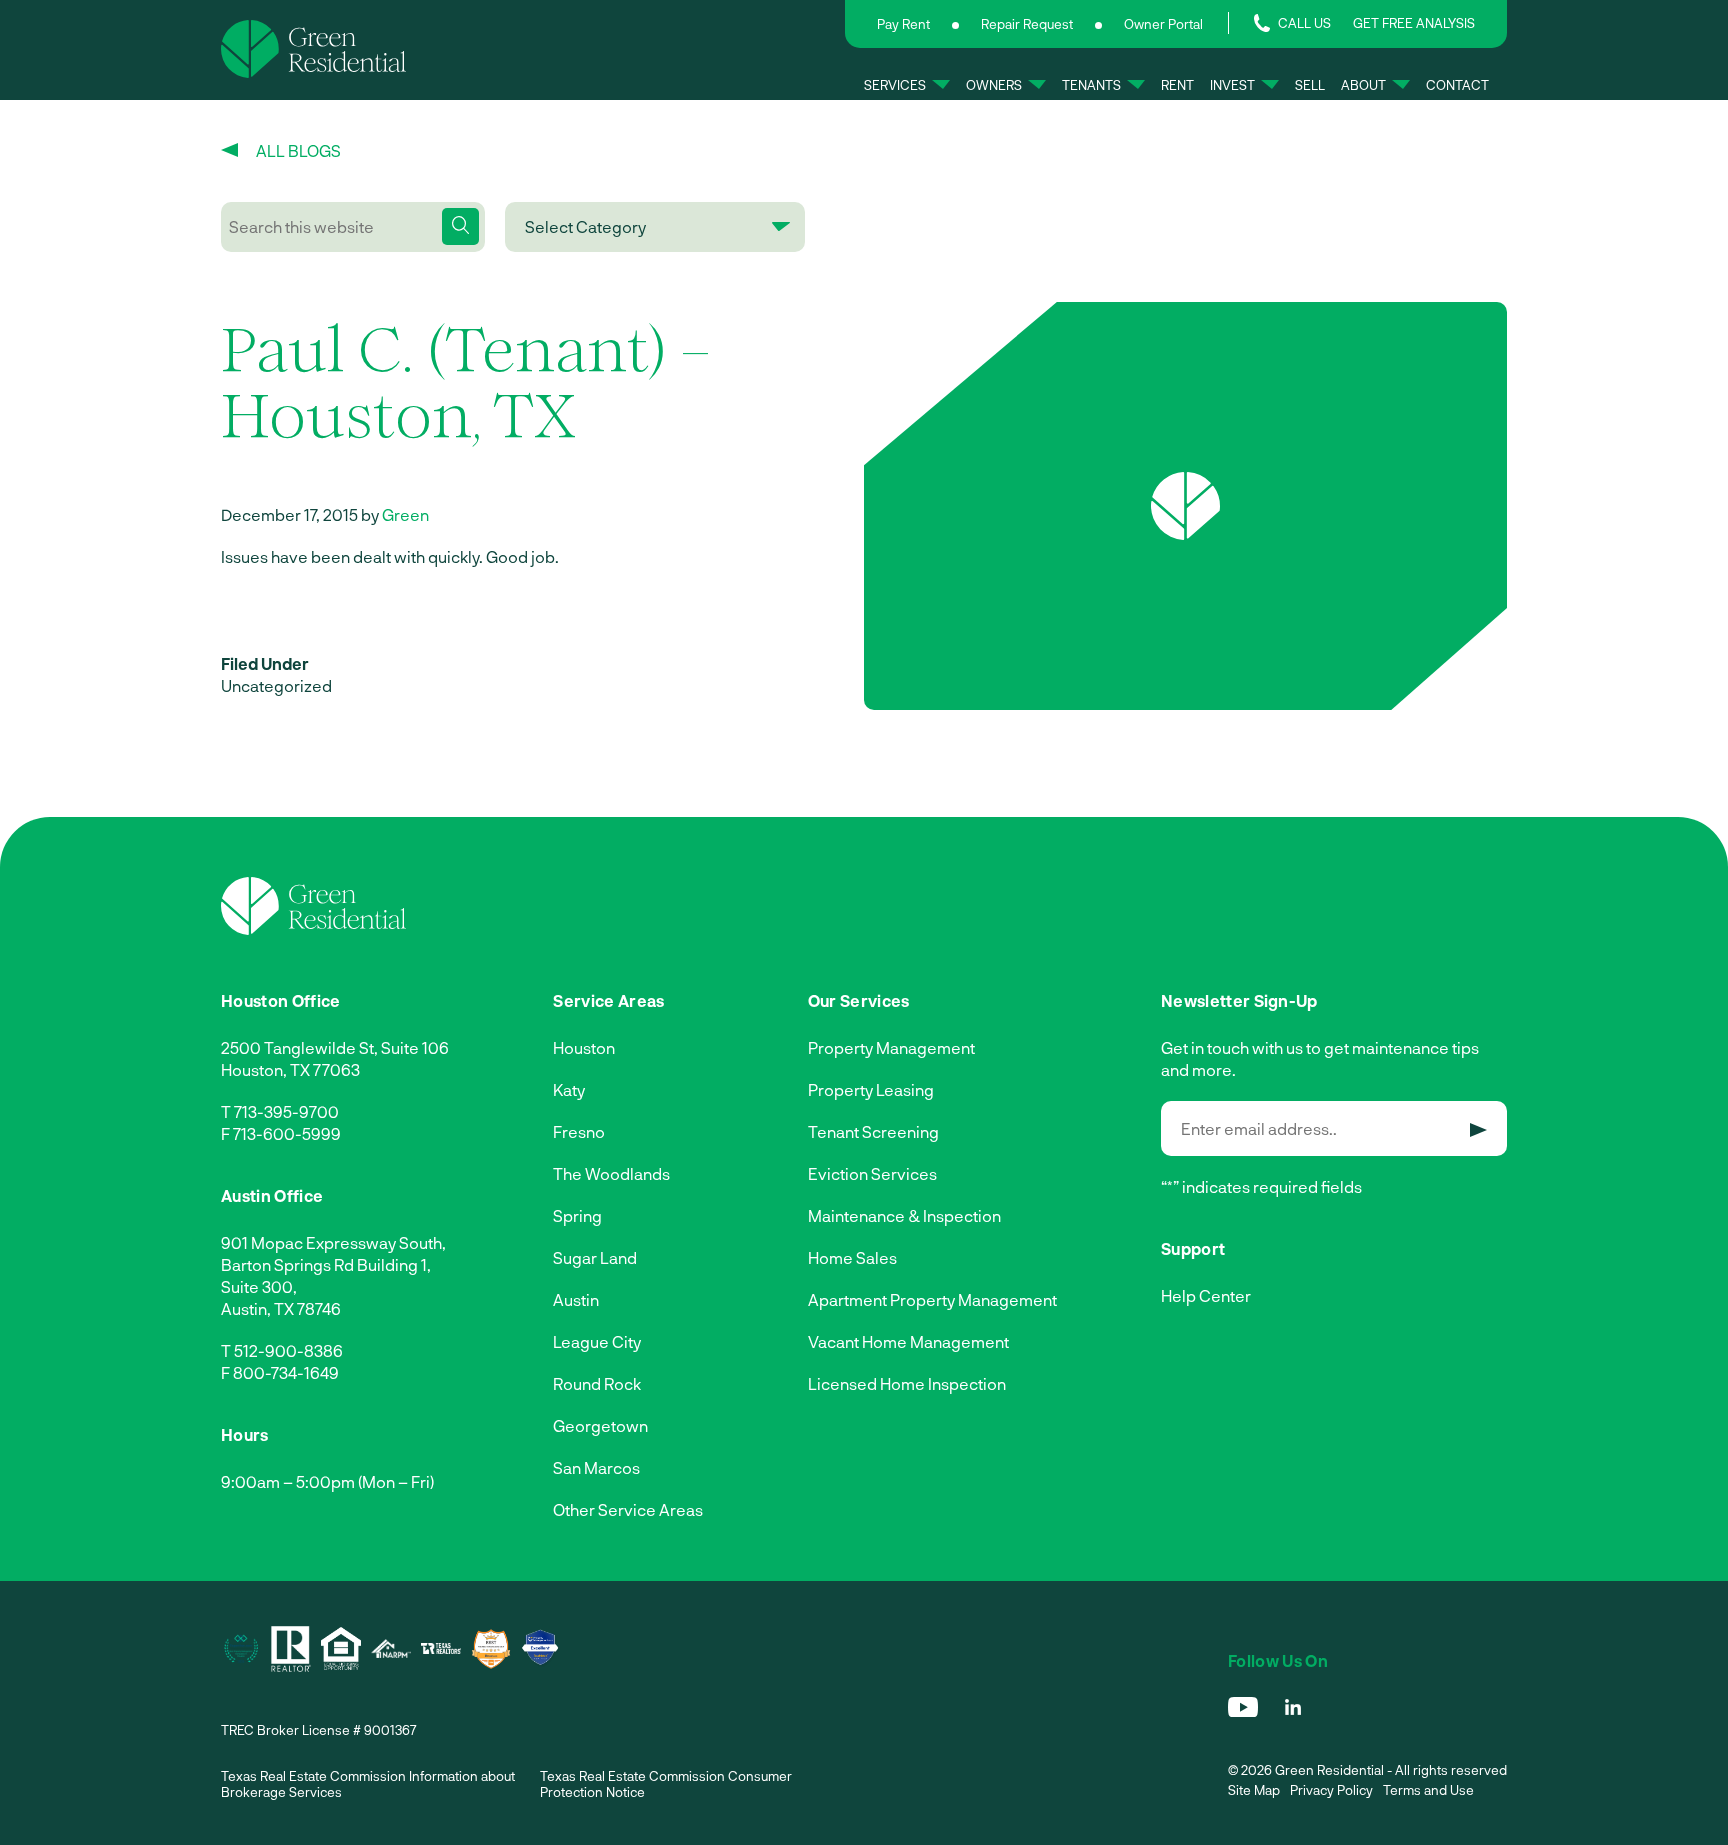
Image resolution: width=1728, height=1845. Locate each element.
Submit (1478, 1130)
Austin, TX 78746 (281, 1308)
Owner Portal (1163, 24)
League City (597, 1341)
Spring (577, 1215)
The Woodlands (611, 1173)
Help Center (1206, 1295)
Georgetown (600, 1425)
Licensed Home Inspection (907, 1383)
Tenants (1091, 84)
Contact (1457, 84)
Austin (576, 1299)
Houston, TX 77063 (290, 1069)
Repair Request (1027, 24)
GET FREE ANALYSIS (1414, 23)
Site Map (1254, 1790)
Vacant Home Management (908, 1341)
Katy (569, 1089)
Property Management (891, 1047)
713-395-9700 (286, 1111)
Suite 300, (259, 1286)
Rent (1177, 84)
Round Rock (597, 1383)
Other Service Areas (628, 1509)
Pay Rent (903, 24)
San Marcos (596, 1467)
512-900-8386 (288, 1350)
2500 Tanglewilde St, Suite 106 (335, 1047)
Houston (584, 1047)
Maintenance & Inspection (904, 1215)
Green (405, 514)
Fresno (579, 1131)
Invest (1232, 84)
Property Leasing (871, 1089)
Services (895, 84)
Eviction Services (872, 1173)
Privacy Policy (1331, 1790)
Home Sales (852, 1257)
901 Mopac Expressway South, (333, 1242)
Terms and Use (1428, 1790)
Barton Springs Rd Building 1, (326, 1264)
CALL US (1304, 23)
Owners (994, 84)
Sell (1310, 84)
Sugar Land (595, 1257)
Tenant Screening (873, 1131)
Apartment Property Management (932, 1299)
